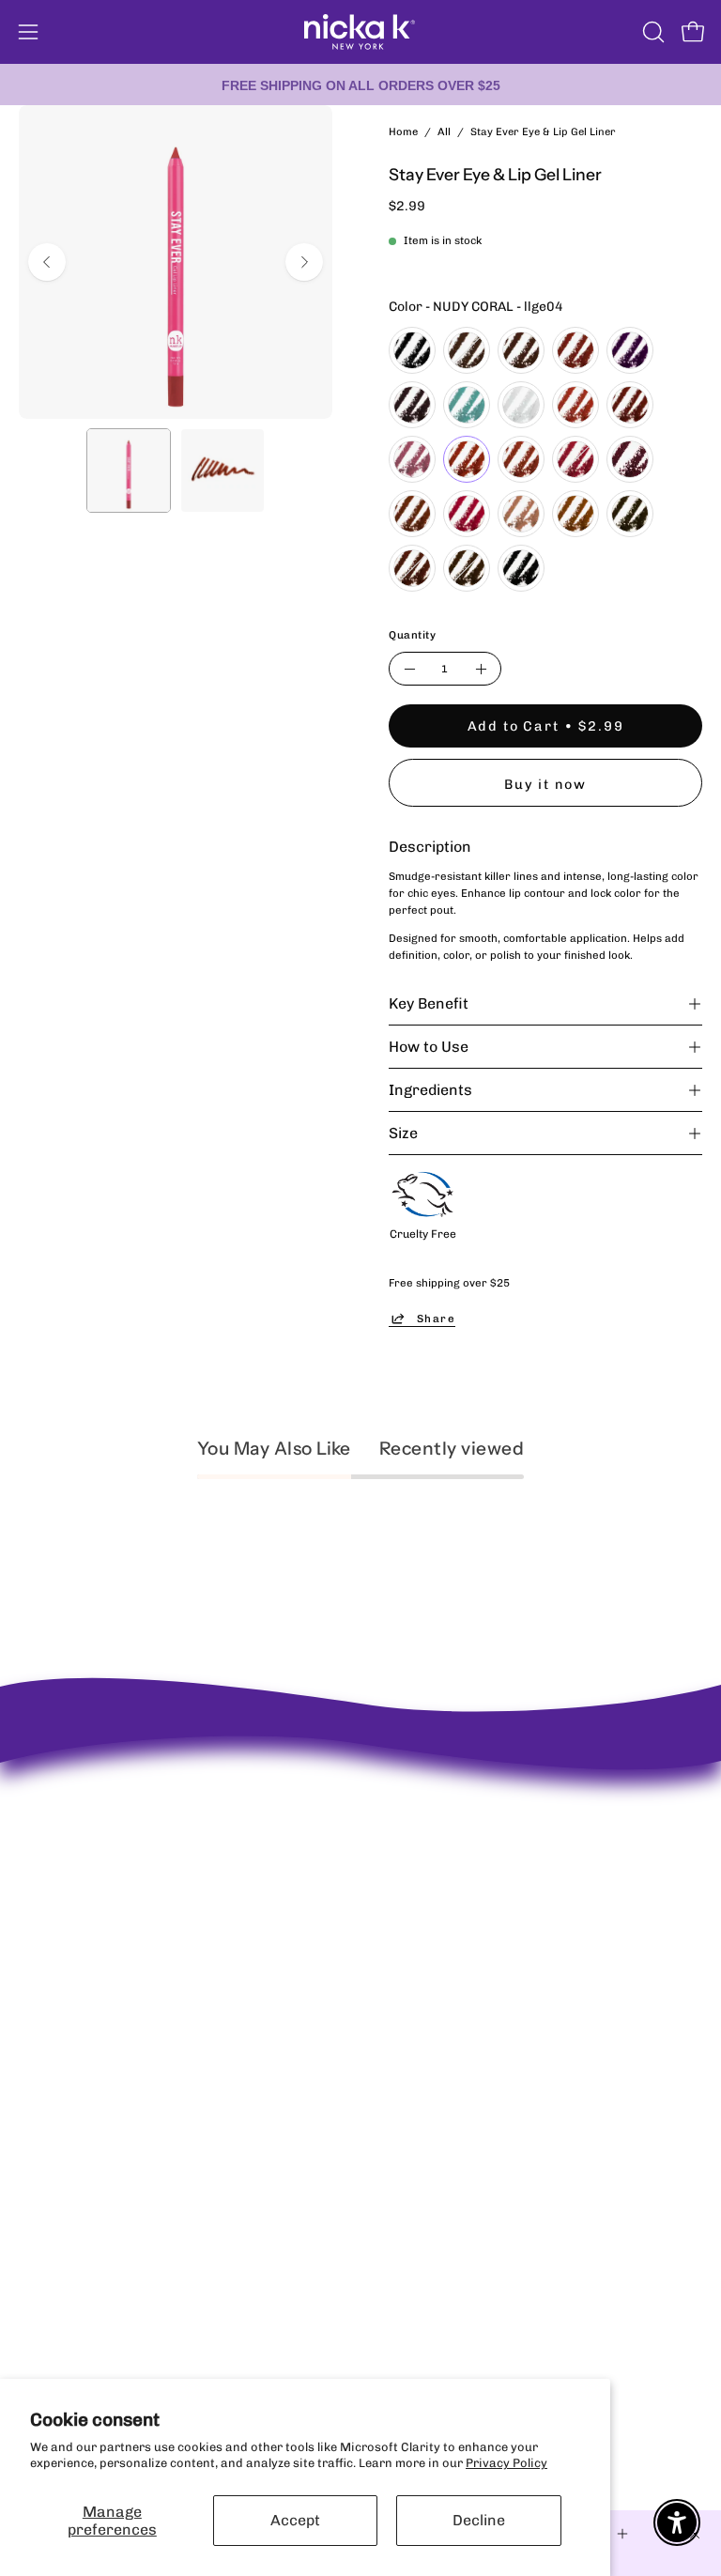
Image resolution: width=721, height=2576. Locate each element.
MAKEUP (44, 2080)
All (444, 131)
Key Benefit (429, 1003)
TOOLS (38, 2179)
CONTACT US (416, 1884)
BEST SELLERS (61, 2055)
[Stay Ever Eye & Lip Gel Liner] (129, 470)
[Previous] (47, 262)
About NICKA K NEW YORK (94, 1795)
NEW (32, 2031)
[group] (360, 85)
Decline (479, 2520)
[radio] (412, 350)
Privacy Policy (506, 2463)
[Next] (304, 262)
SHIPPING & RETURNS (443, 1836)
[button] (652, 32)
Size (403, 1133)
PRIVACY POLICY (429, 1860)
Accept (295, 2520)
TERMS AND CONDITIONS (453, 1934)
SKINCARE (49, 2105)
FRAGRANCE (55, 2129)
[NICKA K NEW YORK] (360, 32)
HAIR (34, 2155)
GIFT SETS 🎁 (57, 2204)
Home (403, 131)
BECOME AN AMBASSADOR (98, 1820)
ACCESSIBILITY (424, 1910)
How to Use (429, 1047)
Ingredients (430, 1090)
